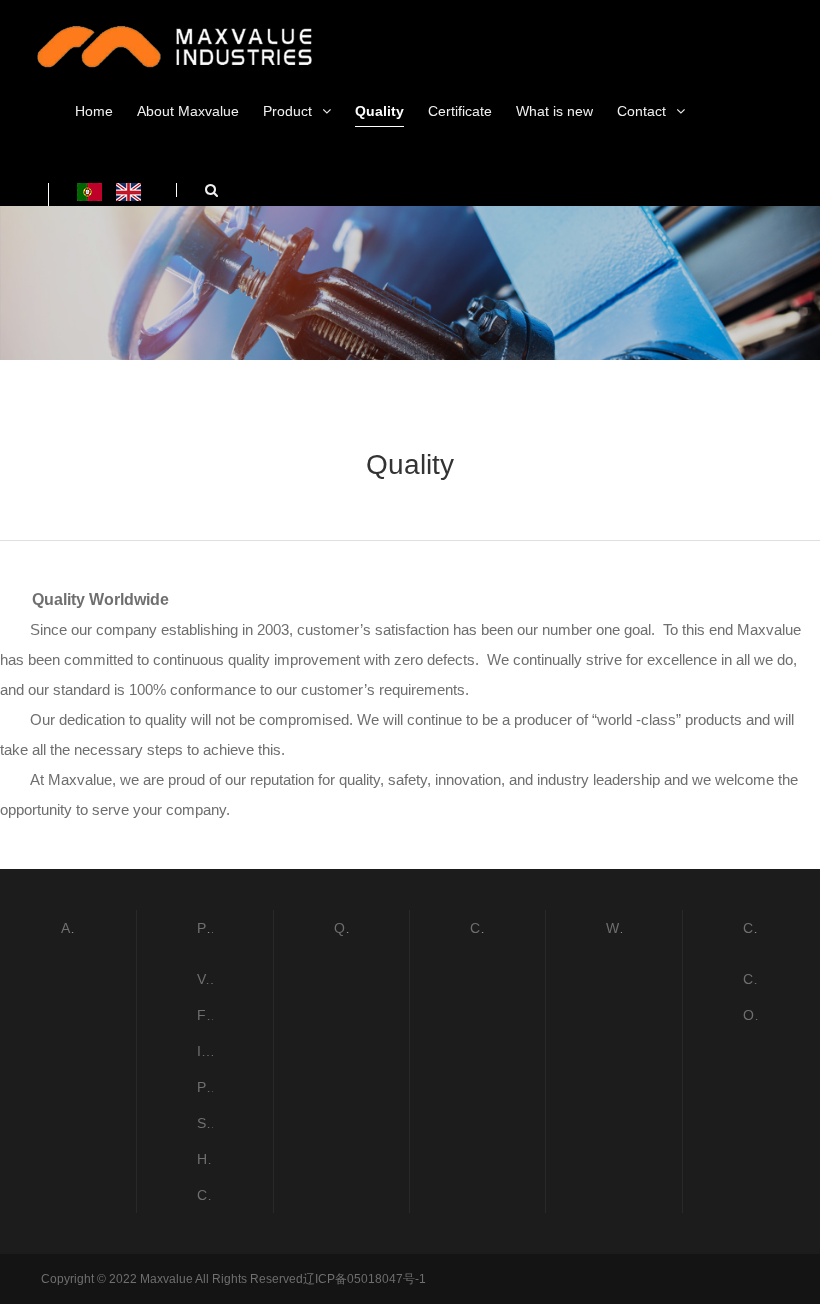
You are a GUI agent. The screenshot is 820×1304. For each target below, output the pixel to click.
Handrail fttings (204, 1159)
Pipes (204, 1087)
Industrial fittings (204, 1051)
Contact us (751, 979)
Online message (751, 1015)
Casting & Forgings (204, 1195)
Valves (204, 979)
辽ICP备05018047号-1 (364, 1279)
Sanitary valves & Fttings (204, 1123)
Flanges (204, 1015)
